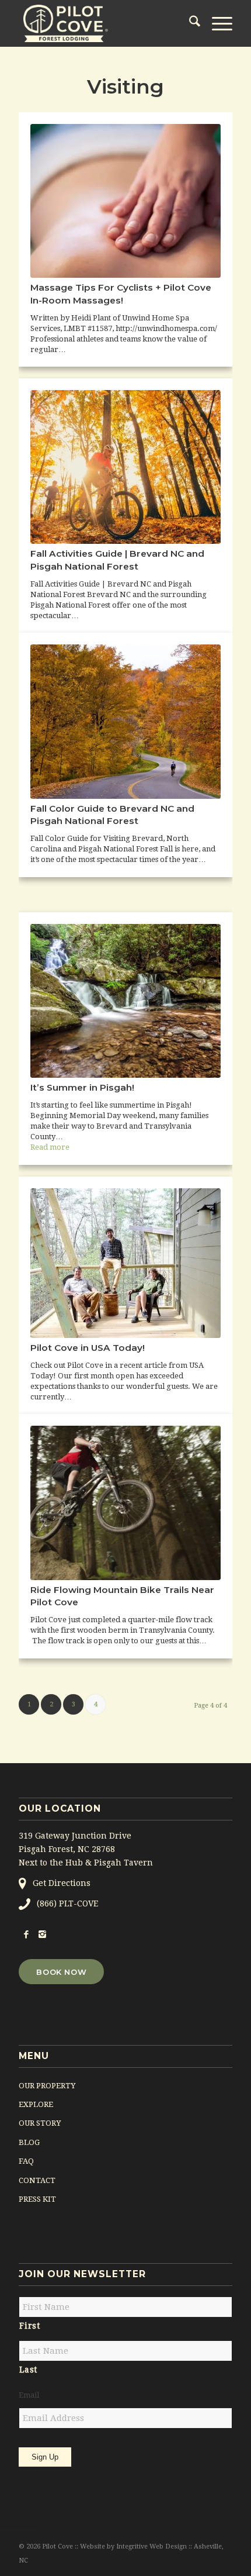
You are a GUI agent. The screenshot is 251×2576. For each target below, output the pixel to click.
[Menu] (216, 23)
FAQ (26, 2161)
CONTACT (37, 2180)
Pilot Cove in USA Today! (88, 1348)
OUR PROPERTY (47, 2086)
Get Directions (62, 1883)
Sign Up (45, 2457)
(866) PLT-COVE (67, 1903)
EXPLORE (36, 2104)
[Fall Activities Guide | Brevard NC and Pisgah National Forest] (125, 467)
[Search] (189, 23)
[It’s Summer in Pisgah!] (125, 1001)
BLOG (29, 2142)
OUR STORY (40, 2123)
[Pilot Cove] (104, 23)
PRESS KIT (37, 2199)
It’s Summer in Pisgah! (82, 1087)
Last (28, 2370)
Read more (50, 1147)
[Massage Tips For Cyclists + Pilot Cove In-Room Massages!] (125, 201)
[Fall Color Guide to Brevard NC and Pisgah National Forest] (125, 721)
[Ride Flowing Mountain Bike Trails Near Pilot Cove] (125, 1503)
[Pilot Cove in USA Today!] (125, 1263)
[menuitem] (189, 23)
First (29, 2326)
